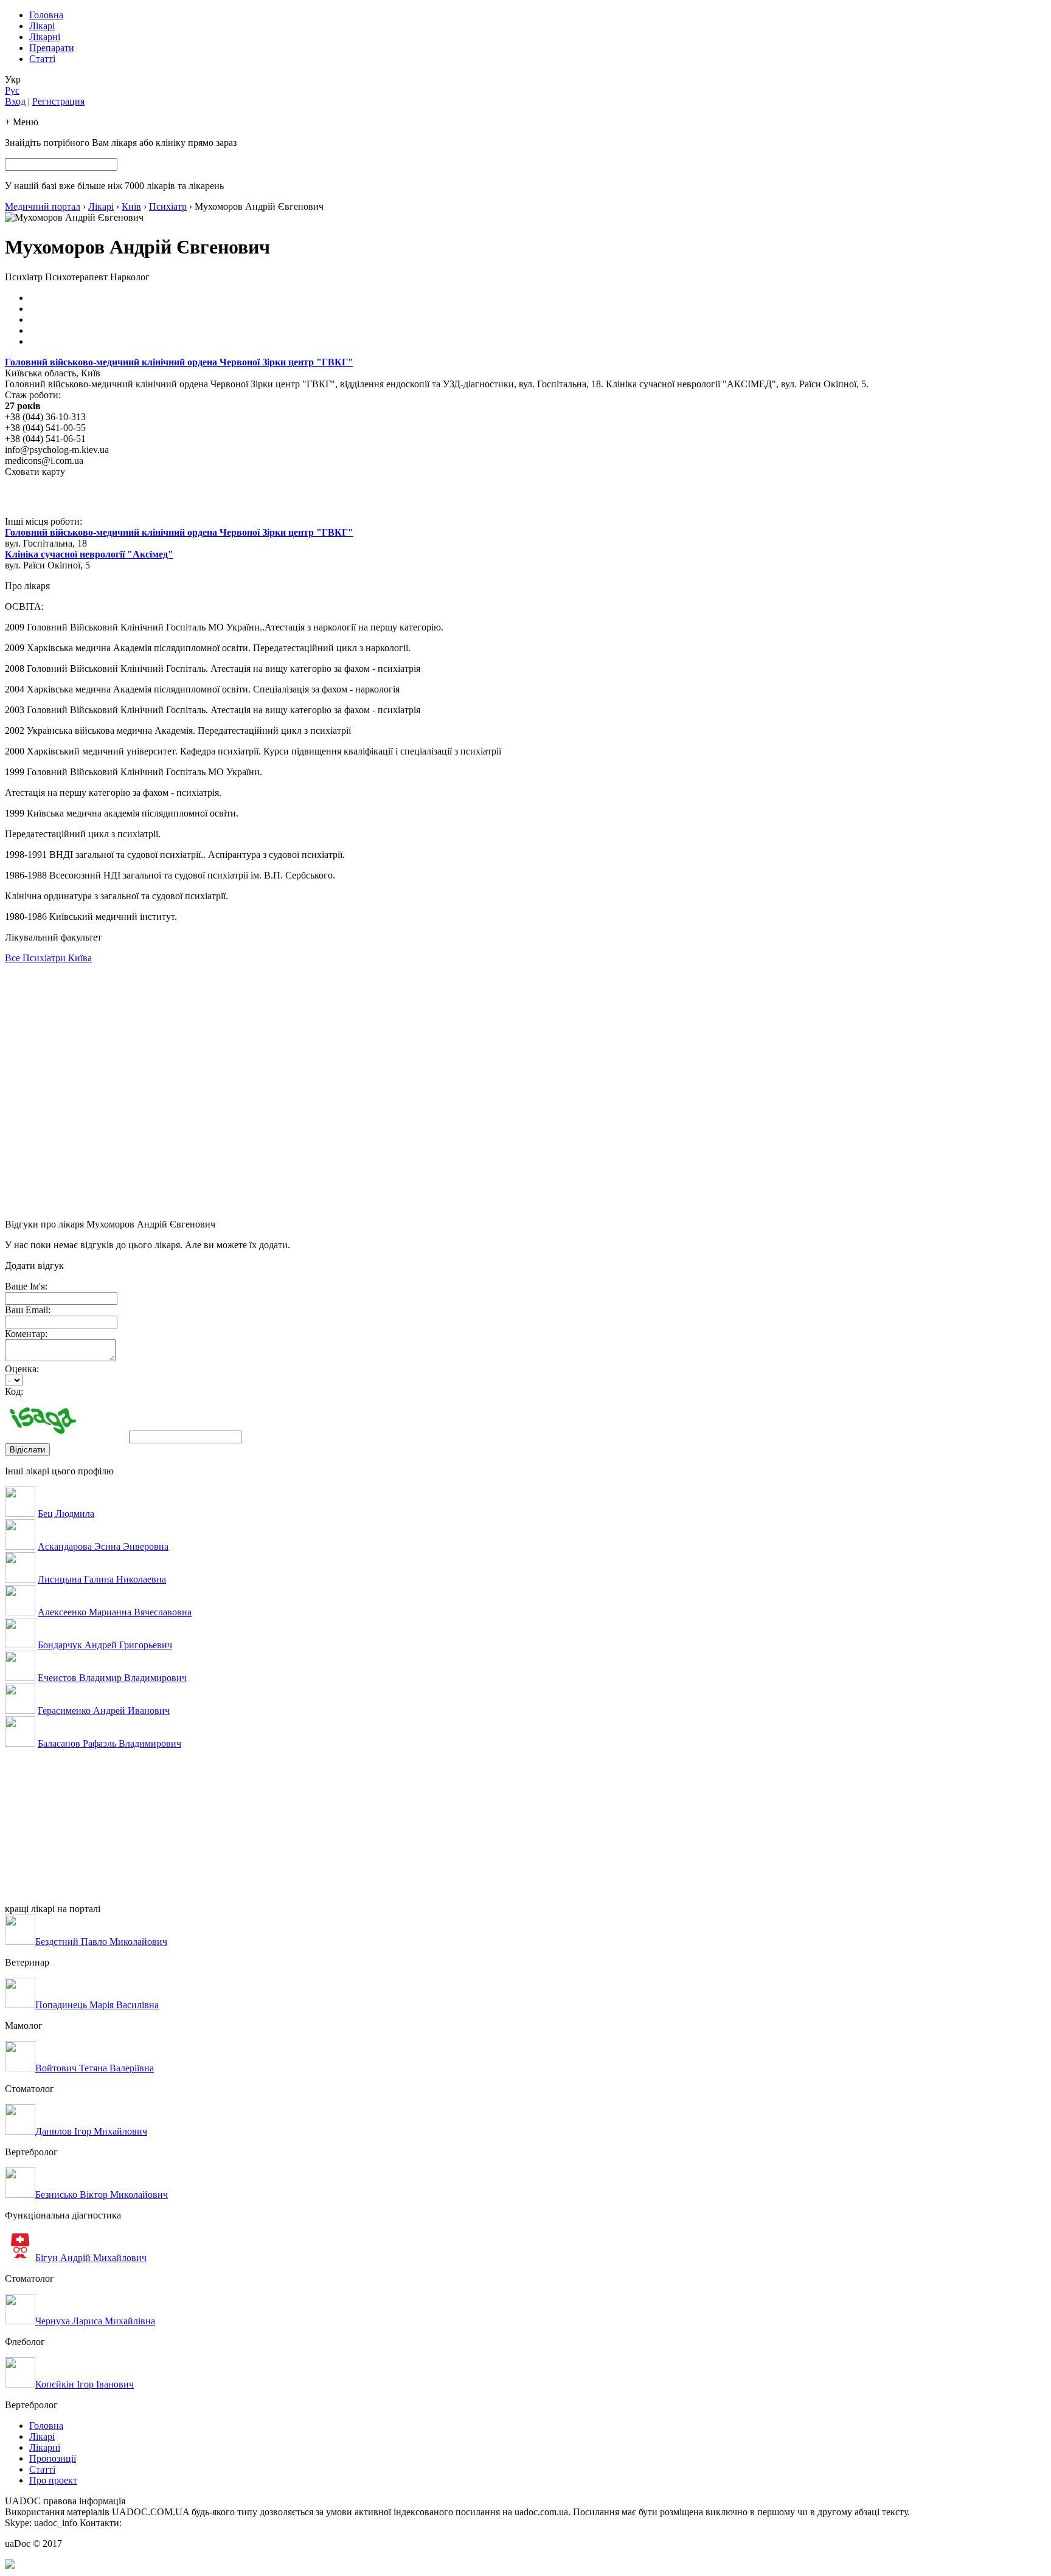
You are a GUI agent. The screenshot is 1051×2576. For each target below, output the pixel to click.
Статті (42, 59)
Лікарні (45, 37)
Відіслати (27, 1450)
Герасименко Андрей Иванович (104, 1711)
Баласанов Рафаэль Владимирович (109, 1743)
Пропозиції (53, 2458)
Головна (46, 15)
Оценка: (22, 1369)
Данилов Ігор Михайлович (91, 2131)
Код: (14, 1391)
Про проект (53, 2480)
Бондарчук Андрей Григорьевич (105, 1645)
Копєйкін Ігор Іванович (85, 2384)
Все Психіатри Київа (48, 958)
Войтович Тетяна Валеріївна (95, 2068)
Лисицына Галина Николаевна (102, 1579)
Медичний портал (43, 206)
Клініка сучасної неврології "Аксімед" (89, 554)
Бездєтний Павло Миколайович (101, 1942)
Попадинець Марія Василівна (97, 2005)
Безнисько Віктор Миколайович (102, 2194)
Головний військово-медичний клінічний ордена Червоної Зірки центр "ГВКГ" (179, 362)
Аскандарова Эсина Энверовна (103, 1546)
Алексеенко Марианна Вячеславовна (115, 1612)
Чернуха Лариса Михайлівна (95, 2321)
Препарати (52, 48)
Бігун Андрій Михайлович (91, 2258)
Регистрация (58, 101)
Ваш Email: (28, 1310)
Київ (131, 206)
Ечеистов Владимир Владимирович (112, 1678)
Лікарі (42, 26)
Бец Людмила (66, 1514)
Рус (12, 90)
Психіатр (168, 206)
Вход (15, 101)
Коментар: (26, 1334)
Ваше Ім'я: (26, 1286)
